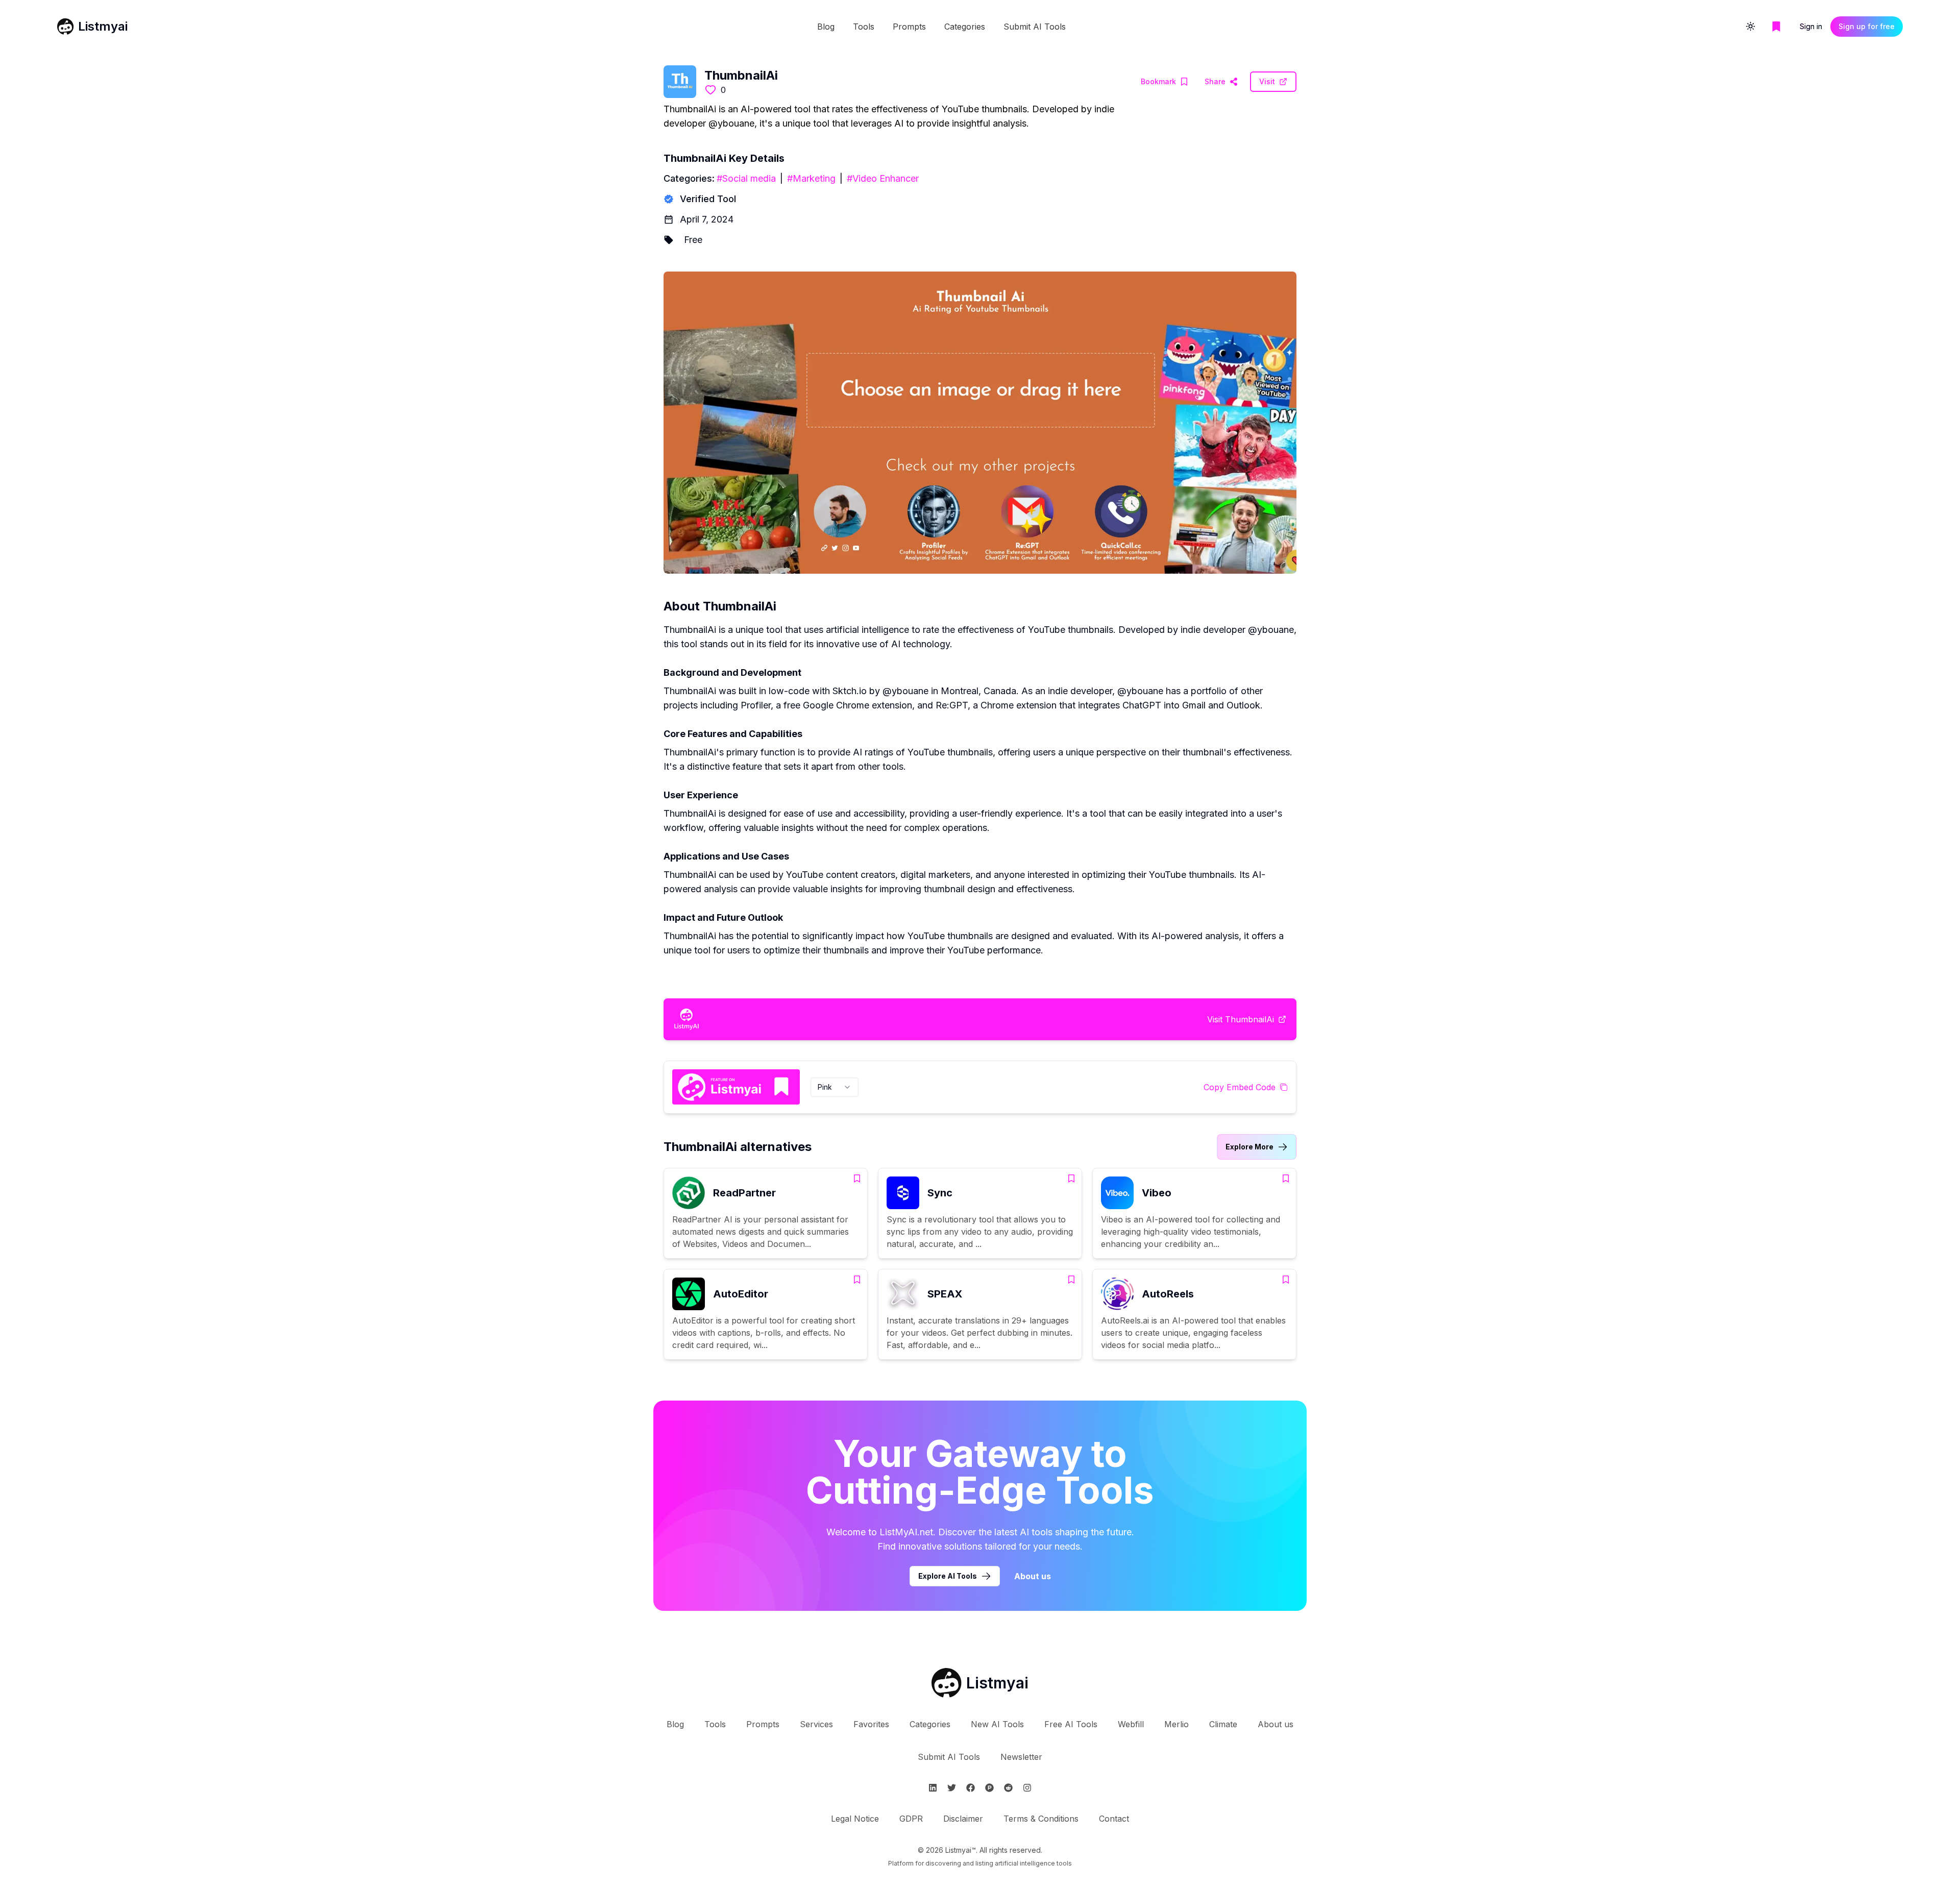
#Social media (746, 178)
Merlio (1177, 1724)
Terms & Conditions (1041, 1819)
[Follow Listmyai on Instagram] (1027, 1788)
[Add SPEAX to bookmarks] (1071, 1280)
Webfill (1131, 1724)
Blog (826, 27)
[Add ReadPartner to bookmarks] (857, 1179)
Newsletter (1021, 1757)
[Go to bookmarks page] (1776, 27)
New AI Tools (997, 1724)
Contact (1114, 1819)
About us (1033, 1576)
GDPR (911, 1819)
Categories (965, 27)
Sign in (1811, 26)
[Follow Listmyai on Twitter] (952, 1788)
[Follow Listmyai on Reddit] (1008, 1788)
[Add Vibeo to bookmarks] (1286, 1179)
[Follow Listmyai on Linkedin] (933, 1788)
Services (816, 1724)
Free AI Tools (1071, 1724)
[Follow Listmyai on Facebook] (971, 1788)
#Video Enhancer (883, 178)
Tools (864, 27)
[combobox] (835, 1087)
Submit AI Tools (1035, 27)
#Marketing (811, 178)
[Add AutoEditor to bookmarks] (857, 1280)
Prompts (909, 27)
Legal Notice (855, 1819)
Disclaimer (963, 1819)
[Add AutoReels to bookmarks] (1286, 1280)
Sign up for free (1867, 26)
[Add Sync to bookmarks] (1071, 1179)
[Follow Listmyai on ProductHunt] (989, 1788)
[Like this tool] (710, 90)
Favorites (871, 1724)
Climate (1223, 1724)
